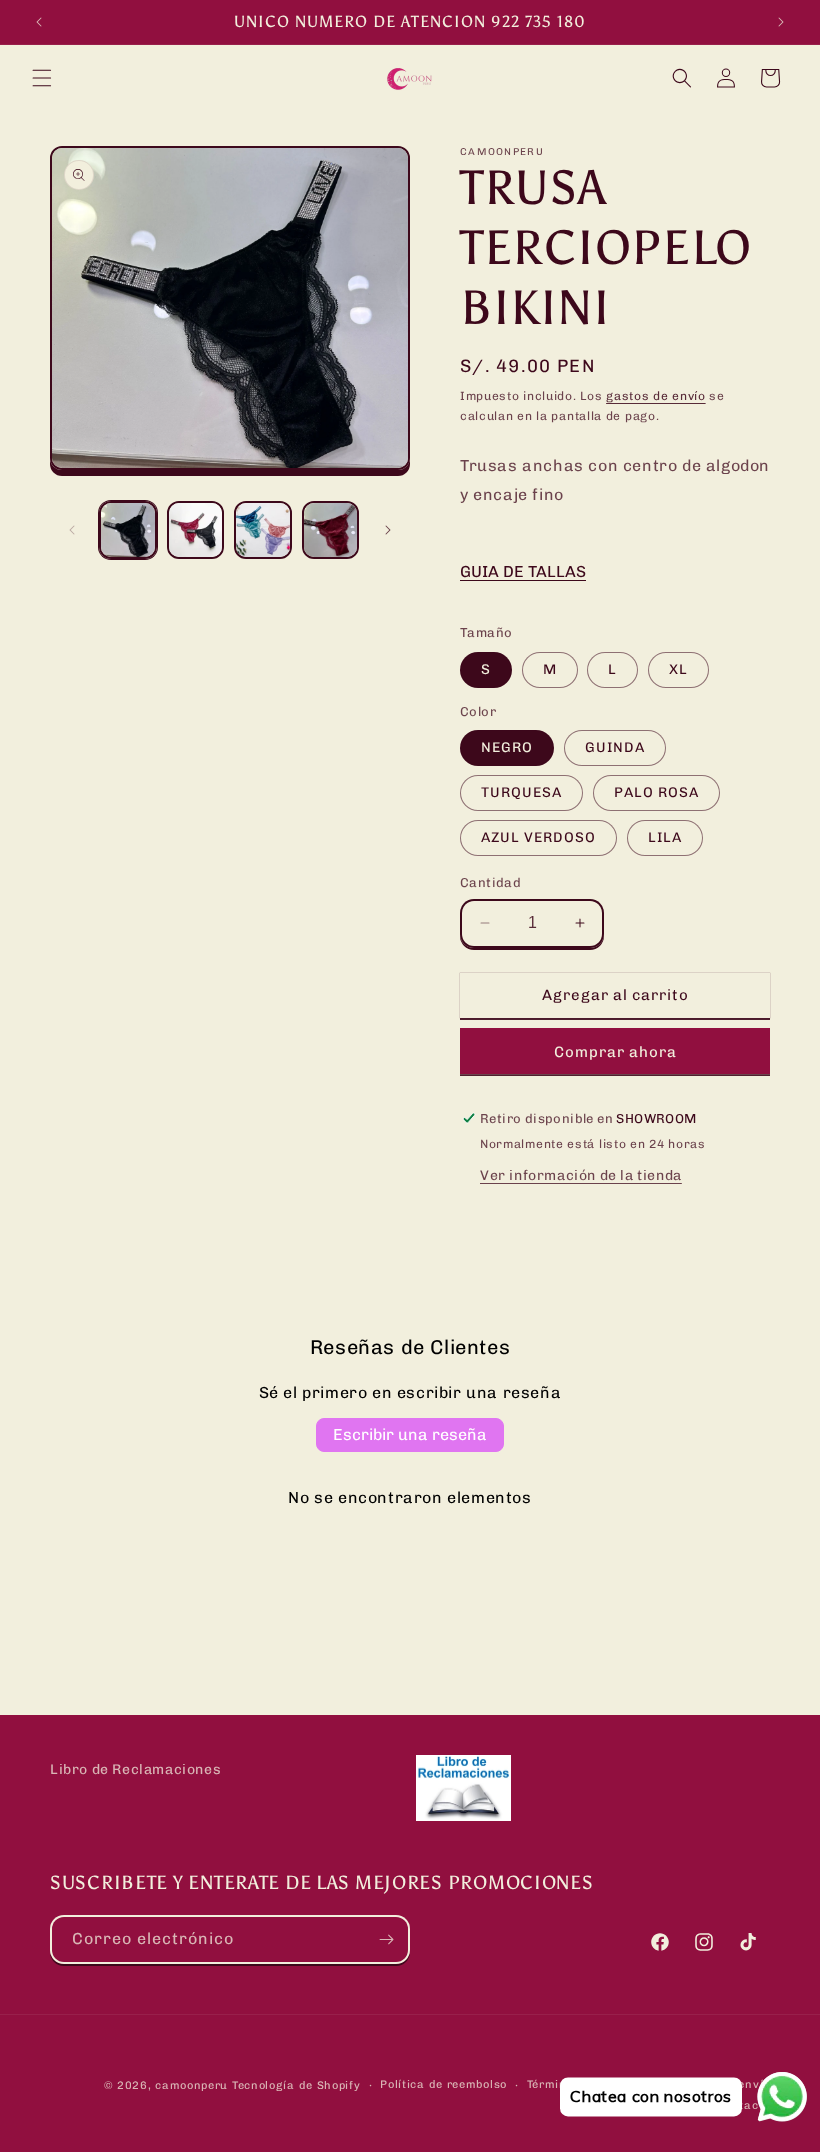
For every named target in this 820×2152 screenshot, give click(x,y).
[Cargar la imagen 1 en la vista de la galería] (128, 530)
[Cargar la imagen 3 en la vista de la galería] (263, 530)
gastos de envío (656, 396)
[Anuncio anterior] (39, 22)
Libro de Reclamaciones (135, 1769)
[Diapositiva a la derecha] (388, 530)
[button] (42, 78)
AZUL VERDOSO (538, 837)
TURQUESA (521, 792)
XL (678, 669)
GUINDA (615, 747)
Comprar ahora (615, 1052)
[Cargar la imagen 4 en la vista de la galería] (331, 530)
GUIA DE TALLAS (523, 571)
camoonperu (191, 2085)
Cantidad (490, 882)
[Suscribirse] (386, 1939)
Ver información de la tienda (581, 1175)
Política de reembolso (443, 2084)
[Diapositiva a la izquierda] (72, 530)
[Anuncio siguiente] (781, 22)
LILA (665, 837)
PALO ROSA (656, 792)
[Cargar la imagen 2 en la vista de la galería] (196, 530)
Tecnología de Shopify (296, 2085)
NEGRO (507, 747)
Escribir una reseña (410, 1434)
